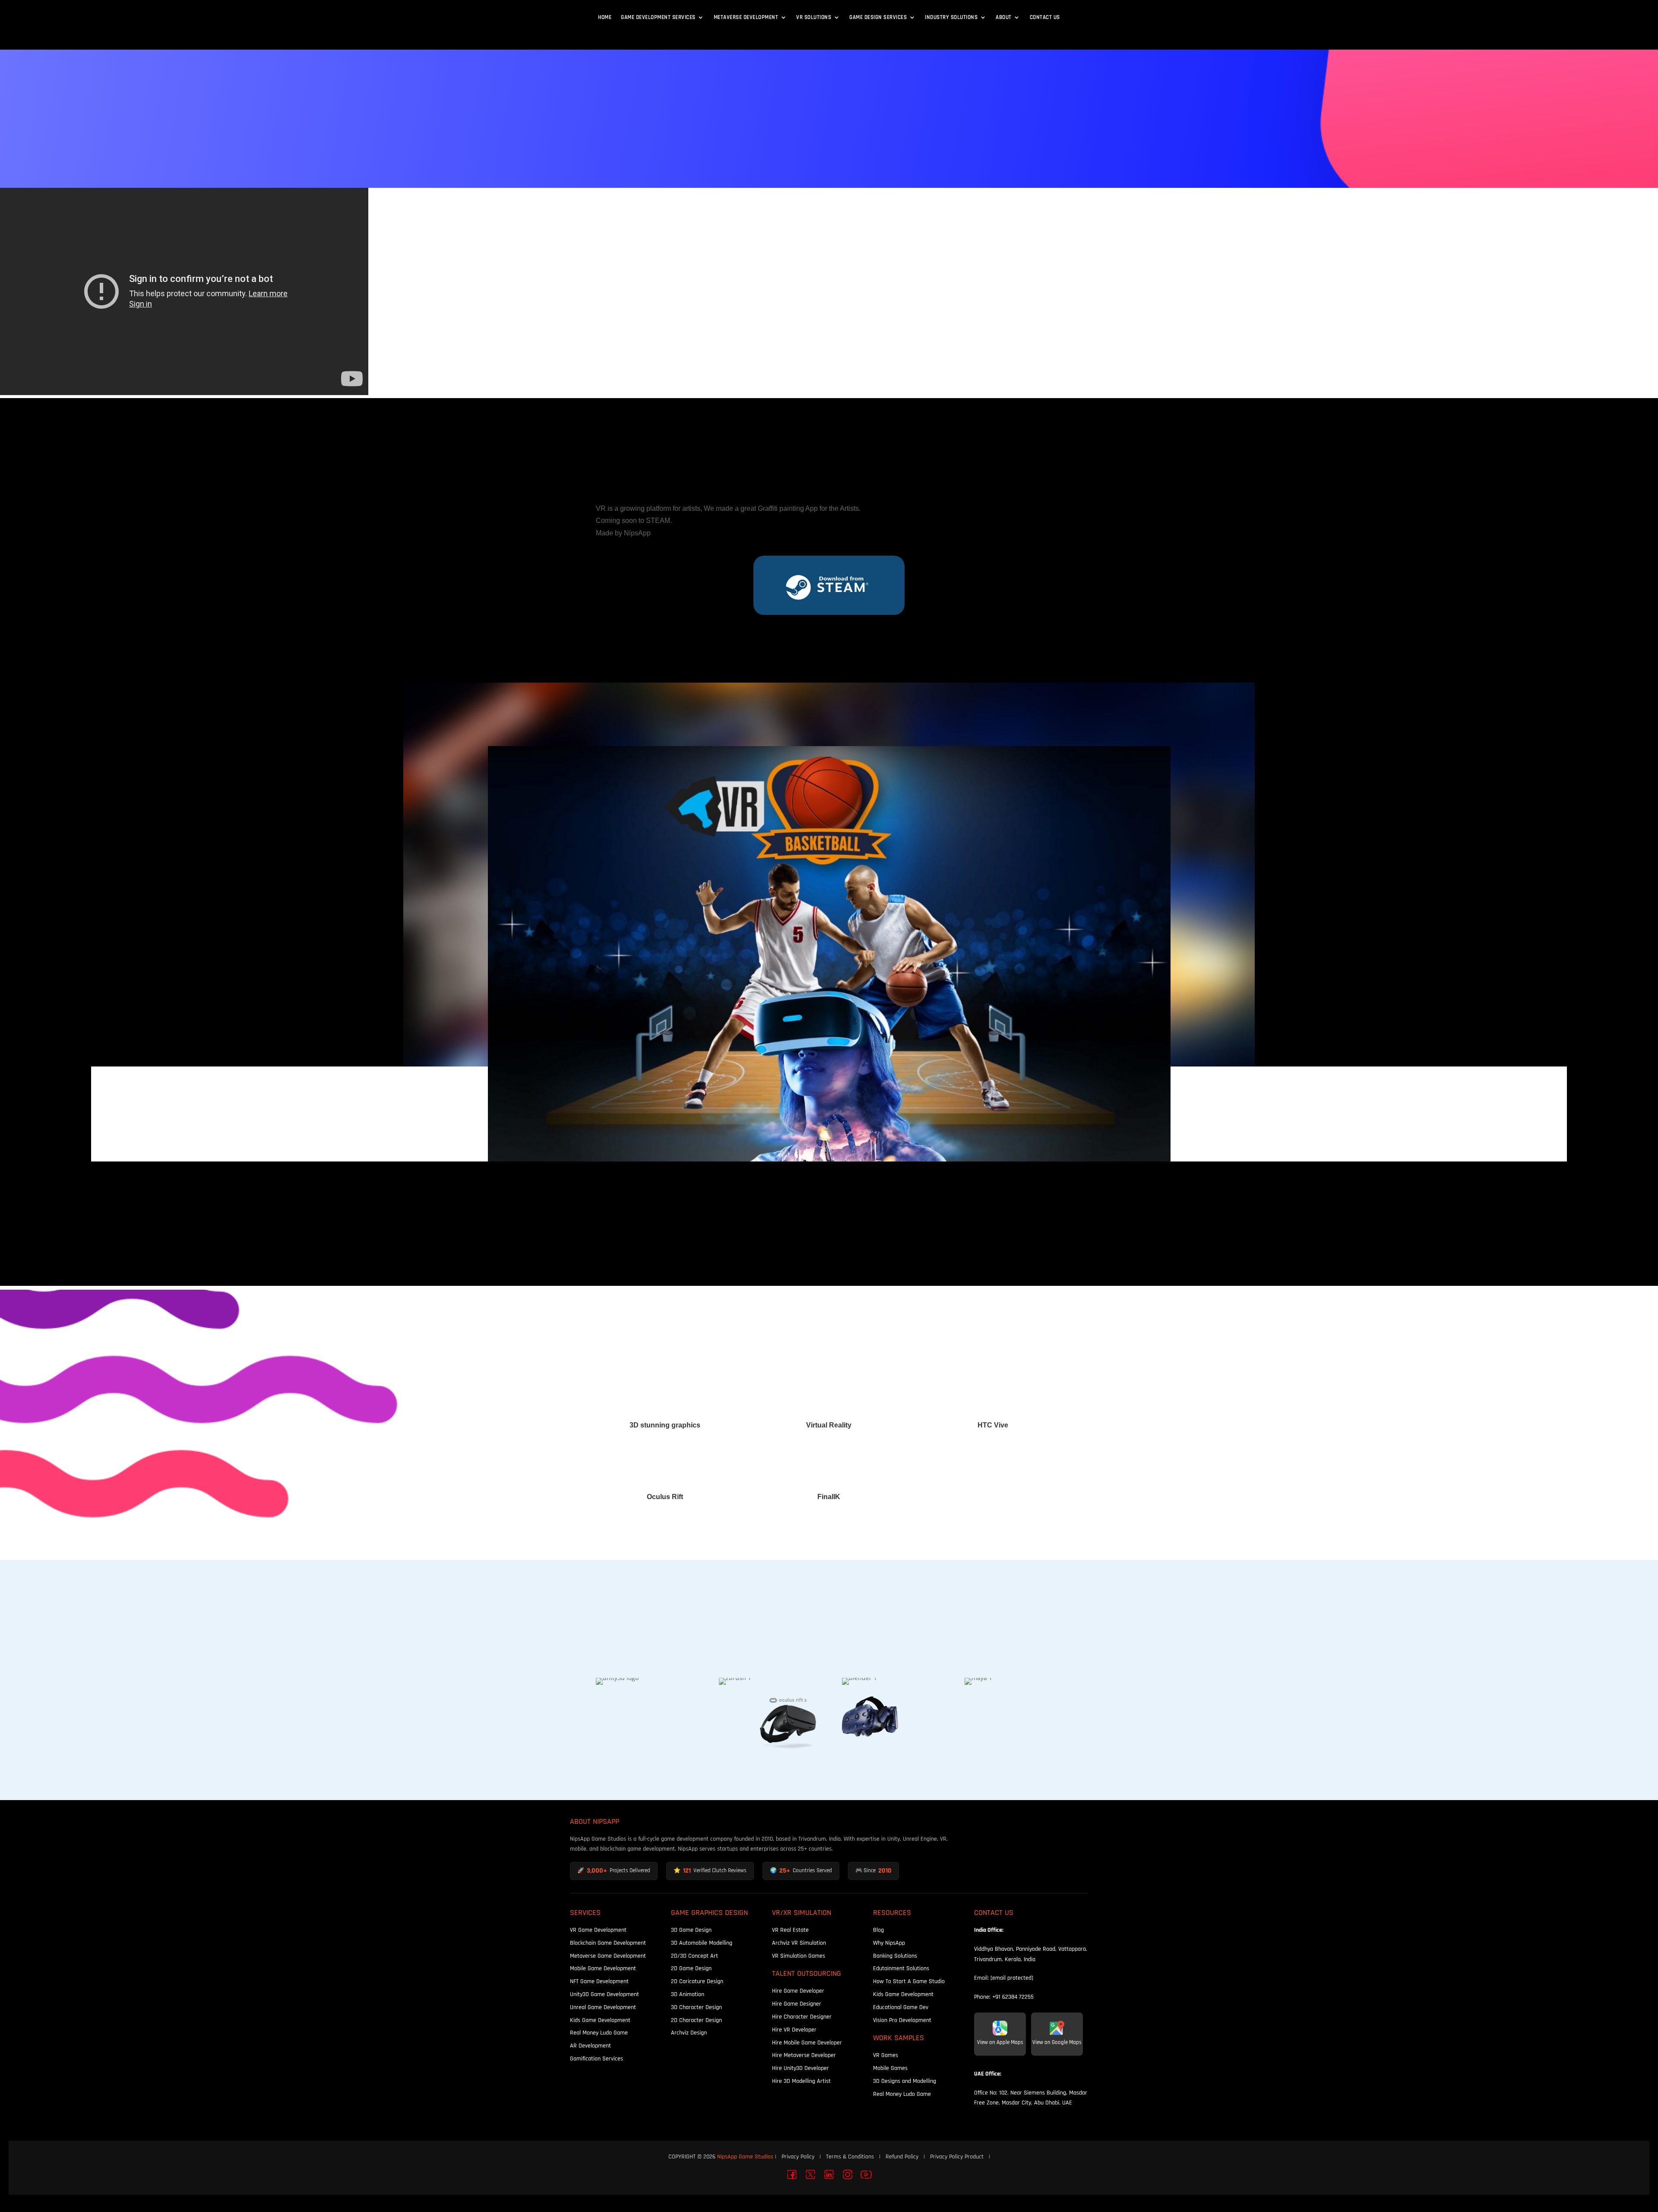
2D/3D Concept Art (695, 1956)
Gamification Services (596, 2059)
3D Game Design (691, 1930)
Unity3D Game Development (604, 1994)
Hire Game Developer (798, 1991)
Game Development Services (658, 17)
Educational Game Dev (901, 2007)
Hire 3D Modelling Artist (801, 2081)
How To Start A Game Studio (909, 1981)
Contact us (1045, 17)
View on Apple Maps (1000, 2042)
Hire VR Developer (794, 2030)
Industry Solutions (951, 17)
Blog (878, 1930)
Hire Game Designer (797, 2004)
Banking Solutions (895, 1956)
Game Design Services (878, 17)
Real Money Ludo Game (599, 2033)
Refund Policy (902, 2157)
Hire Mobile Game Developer (807, 2043)
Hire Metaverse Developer (804, 2055)
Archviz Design (689, 2033)
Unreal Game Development (603, 2007)
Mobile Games (890, 2068)
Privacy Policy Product (957, 2157)
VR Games (886, 2055)
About (1004, 17)
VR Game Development (598, 1930)
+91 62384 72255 (1013, 1997)
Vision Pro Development (902, 2020)
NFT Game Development (599, 1981)
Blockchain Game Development (608, 1943)
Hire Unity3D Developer (801, 2068)
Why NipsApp (889, 1943)
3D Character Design (696, 2007)
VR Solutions (814, 17)
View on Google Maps (1057, 2042)
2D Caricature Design (697, 1981)
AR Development (590, 2046)
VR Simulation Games (799, 1956)
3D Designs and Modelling (905, 2081)
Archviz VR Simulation (799, 1943)
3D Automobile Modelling (702, 1943)
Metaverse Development (746, 17)
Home (605, 17)
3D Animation (688, 1994)
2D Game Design (691, 1968)
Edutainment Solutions (901, 1968)
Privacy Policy (798, 2157)
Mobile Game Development (603, 1968)
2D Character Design (696, 2020)
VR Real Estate (790, 1930)
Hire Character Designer (802, 2017)
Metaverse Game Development (608, 1956)
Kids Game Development (600, 2020)
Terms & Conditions (850, 2157)
